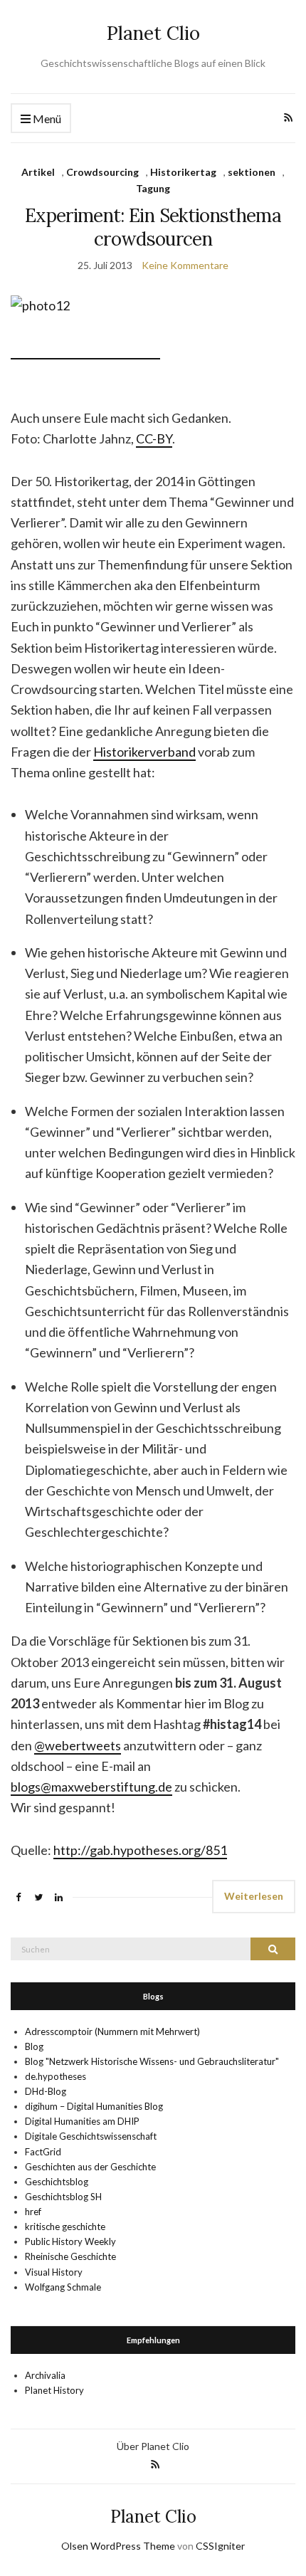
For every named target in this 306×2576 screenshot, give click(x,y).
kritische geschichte (65, 2227)
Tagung (153, 188)
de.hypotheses (56, 2076)
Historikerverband (144, 752)
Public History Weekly (70, 2241)
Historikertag (183, 172)
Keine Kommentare (185, 265)
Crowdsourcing (102, 172)
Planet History (54, 2390)
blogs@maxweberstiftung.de (91, 1787)
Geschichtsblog (57, 2182)
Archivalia (45, 2375)
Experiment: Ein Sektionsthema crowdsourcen (153, 227)
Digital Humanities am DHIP (82, 2121)
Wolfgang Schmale (63, 2287)
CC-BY (154, 438)
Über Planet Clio (153, 2446)
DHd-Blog (46, 2091)
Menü (46, 119)
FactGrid (43, 2152)
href (33, 2212)
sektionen (252, 172)
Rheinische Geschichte (70, 2256)
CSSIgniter (220, 2546)
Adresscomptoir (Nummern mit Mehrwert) (112, 2031)
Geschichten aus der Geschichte (90, 2167)
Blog (34, 2046)
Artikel (38, 172)
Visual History (54, 2272)
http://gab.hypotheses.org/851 (140, 1850)
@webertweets (78, 1745)
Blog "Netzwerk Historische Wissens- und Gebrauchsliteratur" (152, 2061)
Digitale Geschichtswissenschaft (91, 2136)
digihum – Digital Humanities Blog (94, 2106)
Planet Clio (153, 33)
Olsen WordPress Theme (118, 2546)
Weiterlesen (254, 1896)
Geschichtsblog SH (63, 2197)
